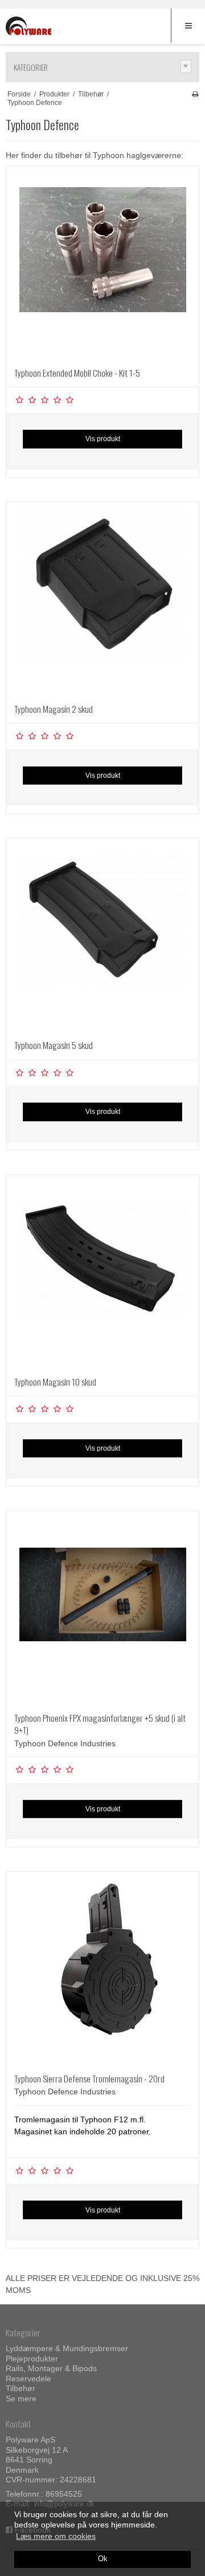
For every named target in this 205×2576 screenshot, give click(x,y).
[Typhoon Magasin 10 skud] (102, 1271)
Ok (103, 2559)
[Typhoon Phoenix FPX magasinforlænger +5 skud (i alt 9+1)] (102, 1608)
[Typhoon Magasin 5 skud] (102, 935)
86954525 (64, 2494)
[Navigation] (188, 26)
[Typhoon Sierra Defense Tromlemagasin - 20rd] (102, 1968)
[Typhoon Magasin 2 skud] (102, 599)
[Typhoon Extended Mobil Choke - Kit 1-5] (102, 263)
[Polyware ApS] (28, 27)
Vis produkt (103, 439)
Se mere (21, 2399)
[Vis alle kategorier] (186, 66)
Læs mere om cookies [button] (56, 2536)
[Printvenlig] (195, 94)
